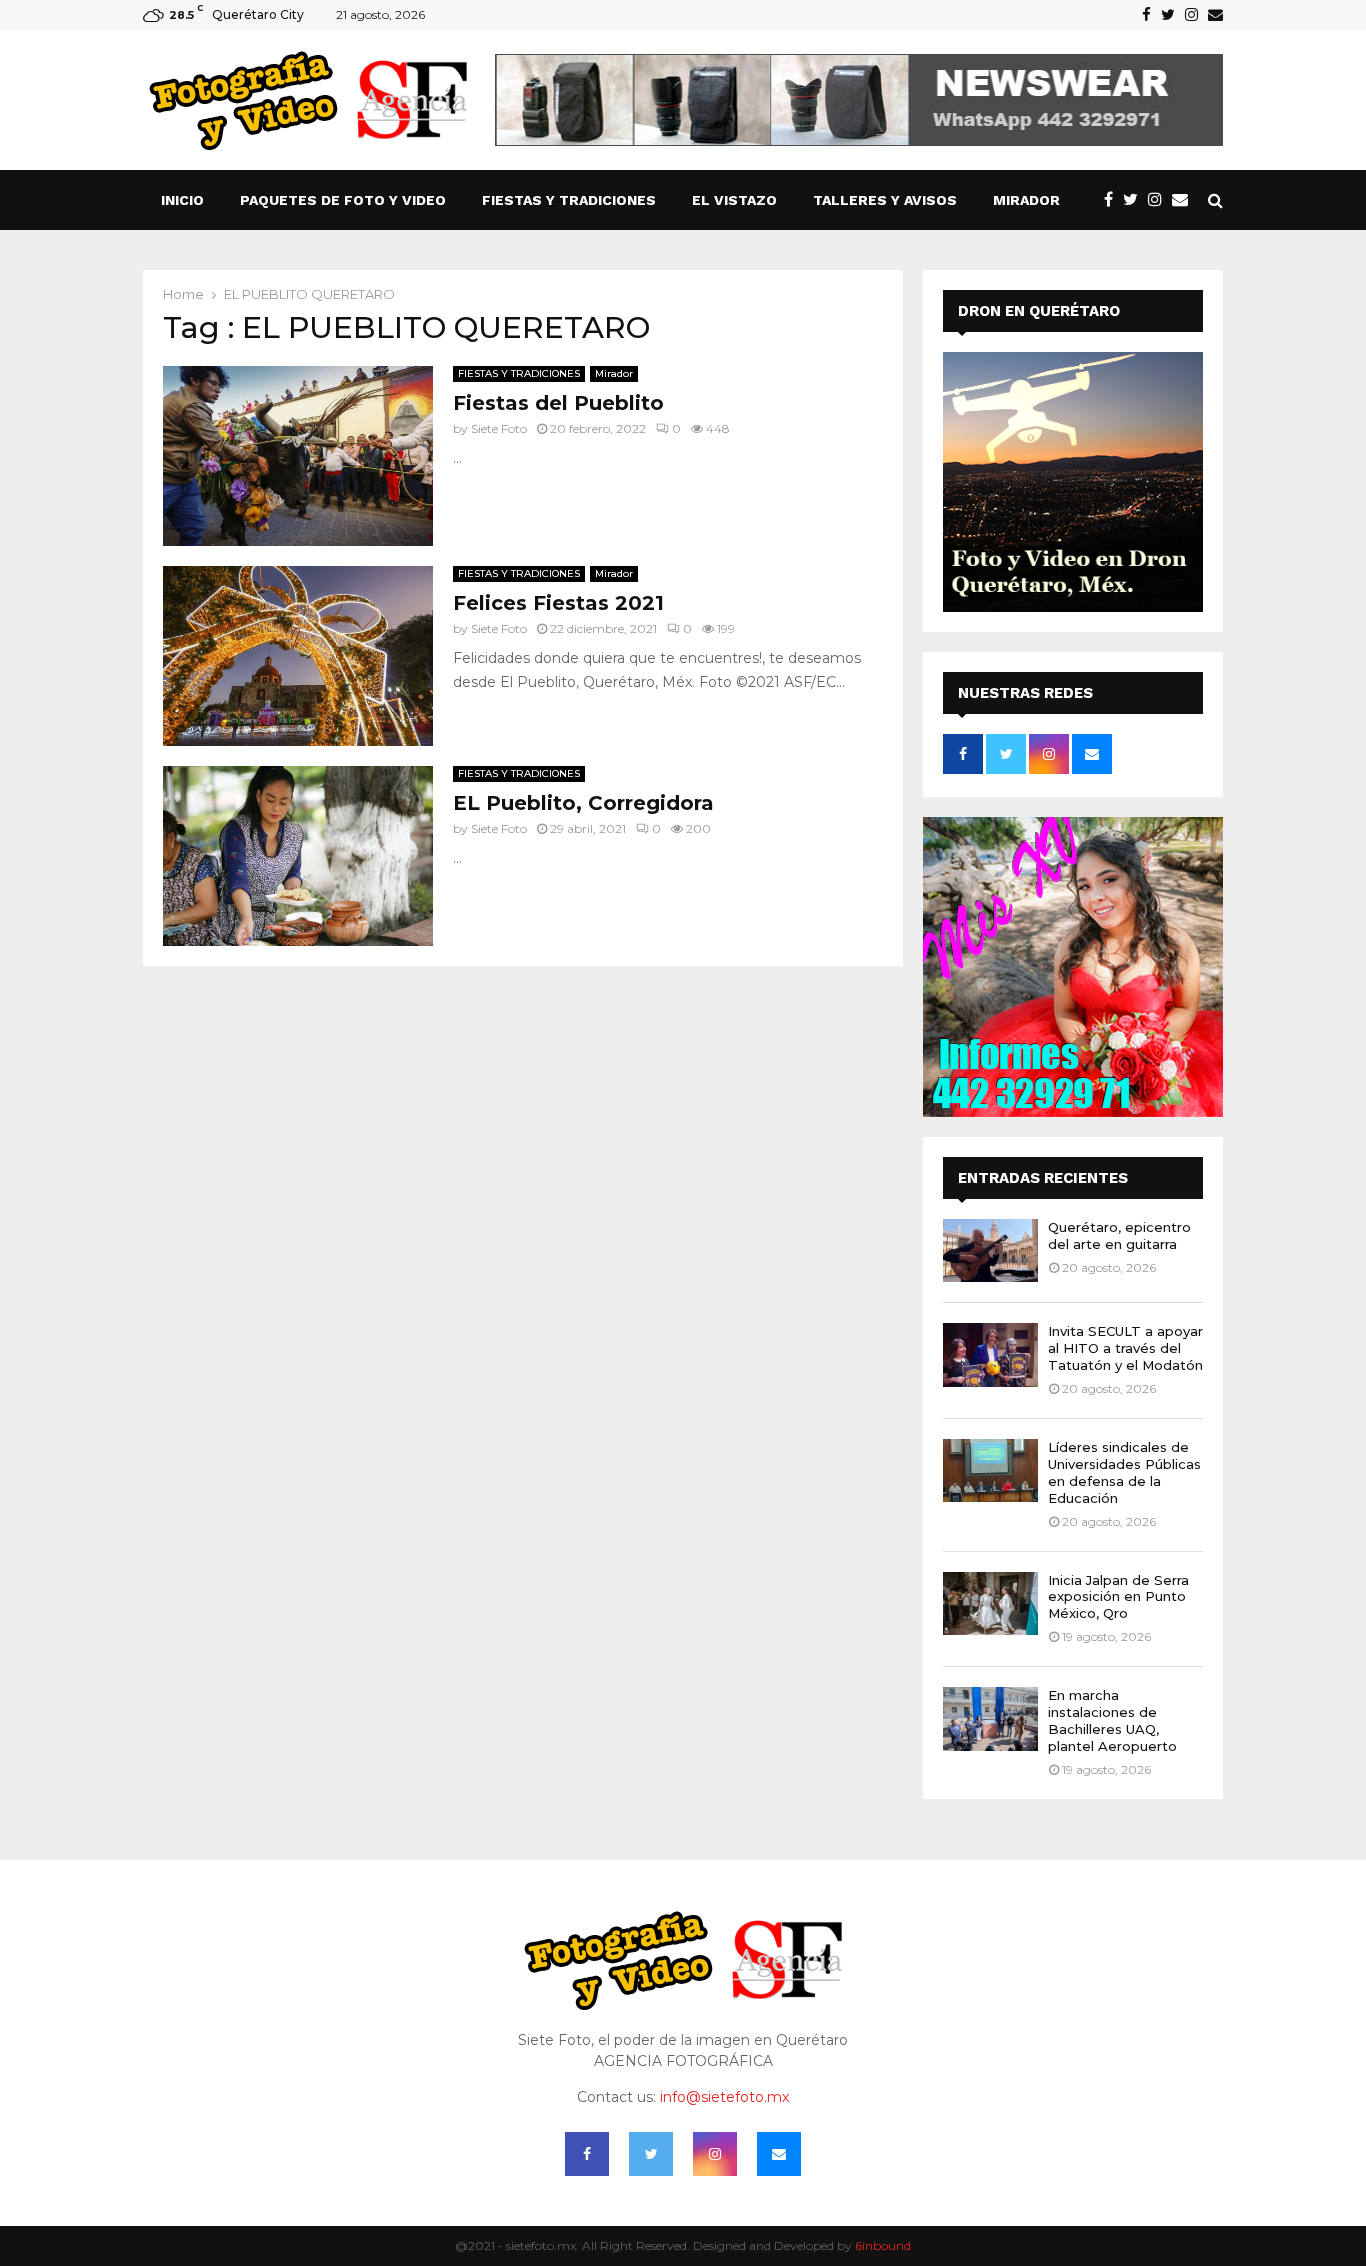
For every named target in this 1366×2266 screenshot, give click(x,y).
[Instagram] (1160, 200)
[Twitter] (1135, 200)
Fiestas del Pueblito (558, 403)
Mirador (1026, 200)
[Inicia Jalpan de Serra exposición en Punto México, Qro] (990, 1603)
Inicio (182, 200)
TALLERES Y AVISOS (885, 200)
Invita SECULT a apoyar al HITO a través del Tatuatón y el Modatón (1125, 1348)
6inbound (883, 2245)
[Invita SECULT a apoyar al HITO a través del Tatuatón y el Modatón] (990, 1354)
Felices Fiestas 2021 (558, 603)
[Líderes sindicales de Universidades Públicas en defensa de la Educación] (990, 1470)
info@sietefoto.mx (724, 2097)
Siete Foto (499, 428)
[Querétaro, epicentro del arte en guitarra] (990, 1250)
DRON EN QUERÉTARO (1039, 311)
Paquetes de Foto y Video (343, 200)
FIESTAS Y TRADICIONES (569, 200)
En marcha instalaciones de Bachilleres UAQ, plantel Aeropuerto (1112, 1720)
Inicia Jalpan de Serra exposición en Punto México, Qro (1118, 1597)
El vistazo (734, 200)
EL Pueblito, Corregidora (583, 803)
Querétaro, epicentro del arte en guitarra (1119, 1235)
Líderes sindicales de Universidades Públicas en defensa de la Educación (1124, 1472)
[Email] (1185, 200)
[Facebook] (1113, 200)
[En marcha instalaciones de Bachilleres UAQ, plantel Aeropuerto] (990, 1718)
